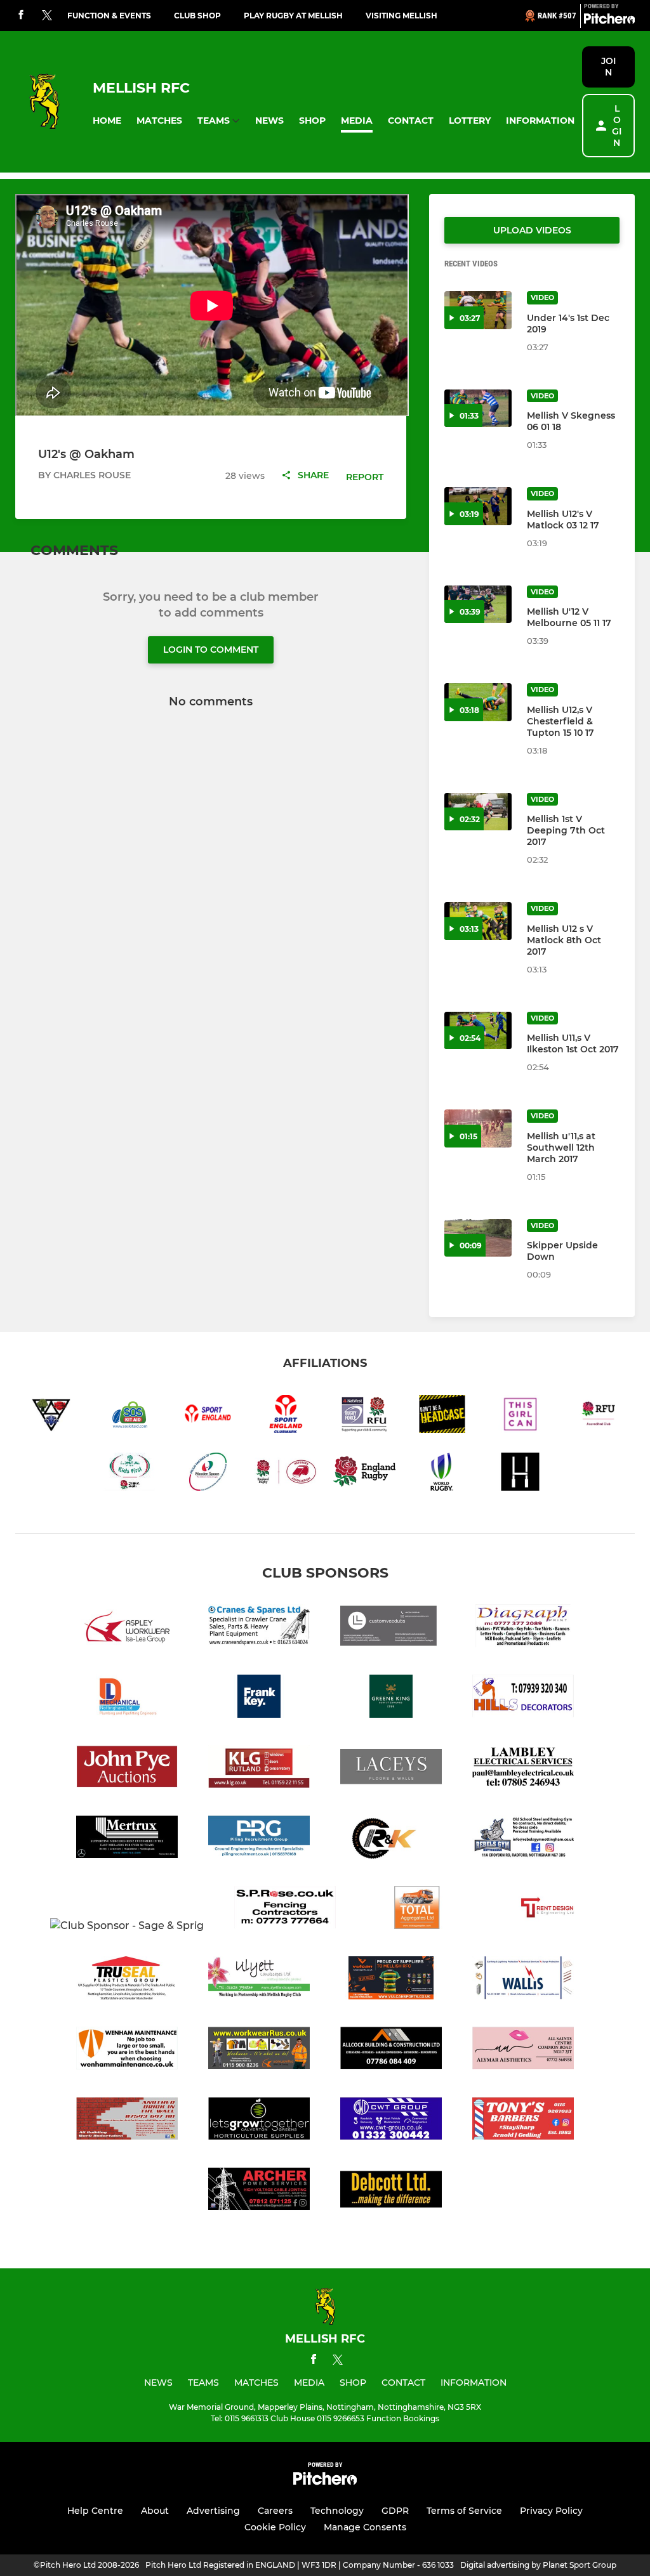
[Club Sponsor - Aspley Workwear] (127, 1628)
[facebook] (21, 16)
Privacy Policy (551, 2511)
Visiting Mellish (401, 16)
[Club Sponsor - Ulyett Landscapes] (259, 1980)
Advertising (213, 2511)
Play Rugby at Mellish (293, 16)
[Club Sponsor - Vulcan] (391, 1980)
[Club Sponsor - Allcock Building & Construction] (391, 2050)
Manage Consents (365, 2527)
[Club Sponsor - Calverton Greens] (259, 2121)
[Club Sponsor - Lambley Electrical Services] (523, 1769)
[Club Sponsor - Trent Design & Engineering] (549, 1910)
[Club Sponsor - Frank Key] (259, 1698)
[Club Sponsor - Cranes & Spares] (259, 1628)
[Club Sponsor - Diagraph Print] (523, 1628)
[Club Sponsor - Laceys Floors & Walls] (391, 1769)
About (155, 2511)
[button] (107, 121)
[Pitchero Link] (609, 21)
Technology (337, 2511)
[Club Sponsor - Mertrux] (127, 1839)
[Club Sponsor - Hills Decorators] (523, 1698)
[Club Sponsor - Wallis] (523, 1980)
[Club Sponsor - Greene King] (391, 1698)
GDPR (395, 2511)
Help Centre (95, 2511)
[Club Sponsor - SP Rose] (285, 1910)
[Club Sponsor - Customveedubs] (391, 1628)
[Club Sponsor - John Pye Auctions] (127, 1769)
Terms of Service (464, 2511)
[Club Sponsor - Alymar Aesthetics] (523, 2050)
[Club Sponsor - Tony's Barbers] (523, 2121)
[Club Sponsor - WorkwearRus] (259, 2050)
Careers (275, 2511)
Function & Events (109, 16)
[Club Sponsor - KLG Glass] (259, 1769)
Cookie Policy (275, 2527)
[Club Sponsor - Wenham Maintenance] (127, 2050)
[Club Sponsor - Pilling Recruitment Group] (259, 1839)
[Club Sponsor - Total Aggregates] (417, 1910)
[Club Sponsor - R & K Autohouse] (391, 1839)
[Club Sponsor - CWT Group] (391, 2121)
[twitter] (47, 16)
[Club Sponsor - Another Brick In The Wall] (127, 2121)
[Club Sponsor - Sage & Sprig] (127, 1926)
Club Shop (197, 16)
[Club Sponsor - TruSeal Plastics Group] (127, 1980)
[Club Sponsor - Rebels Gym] (523, 1839)
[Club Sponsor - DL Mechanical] (127, 1698)
